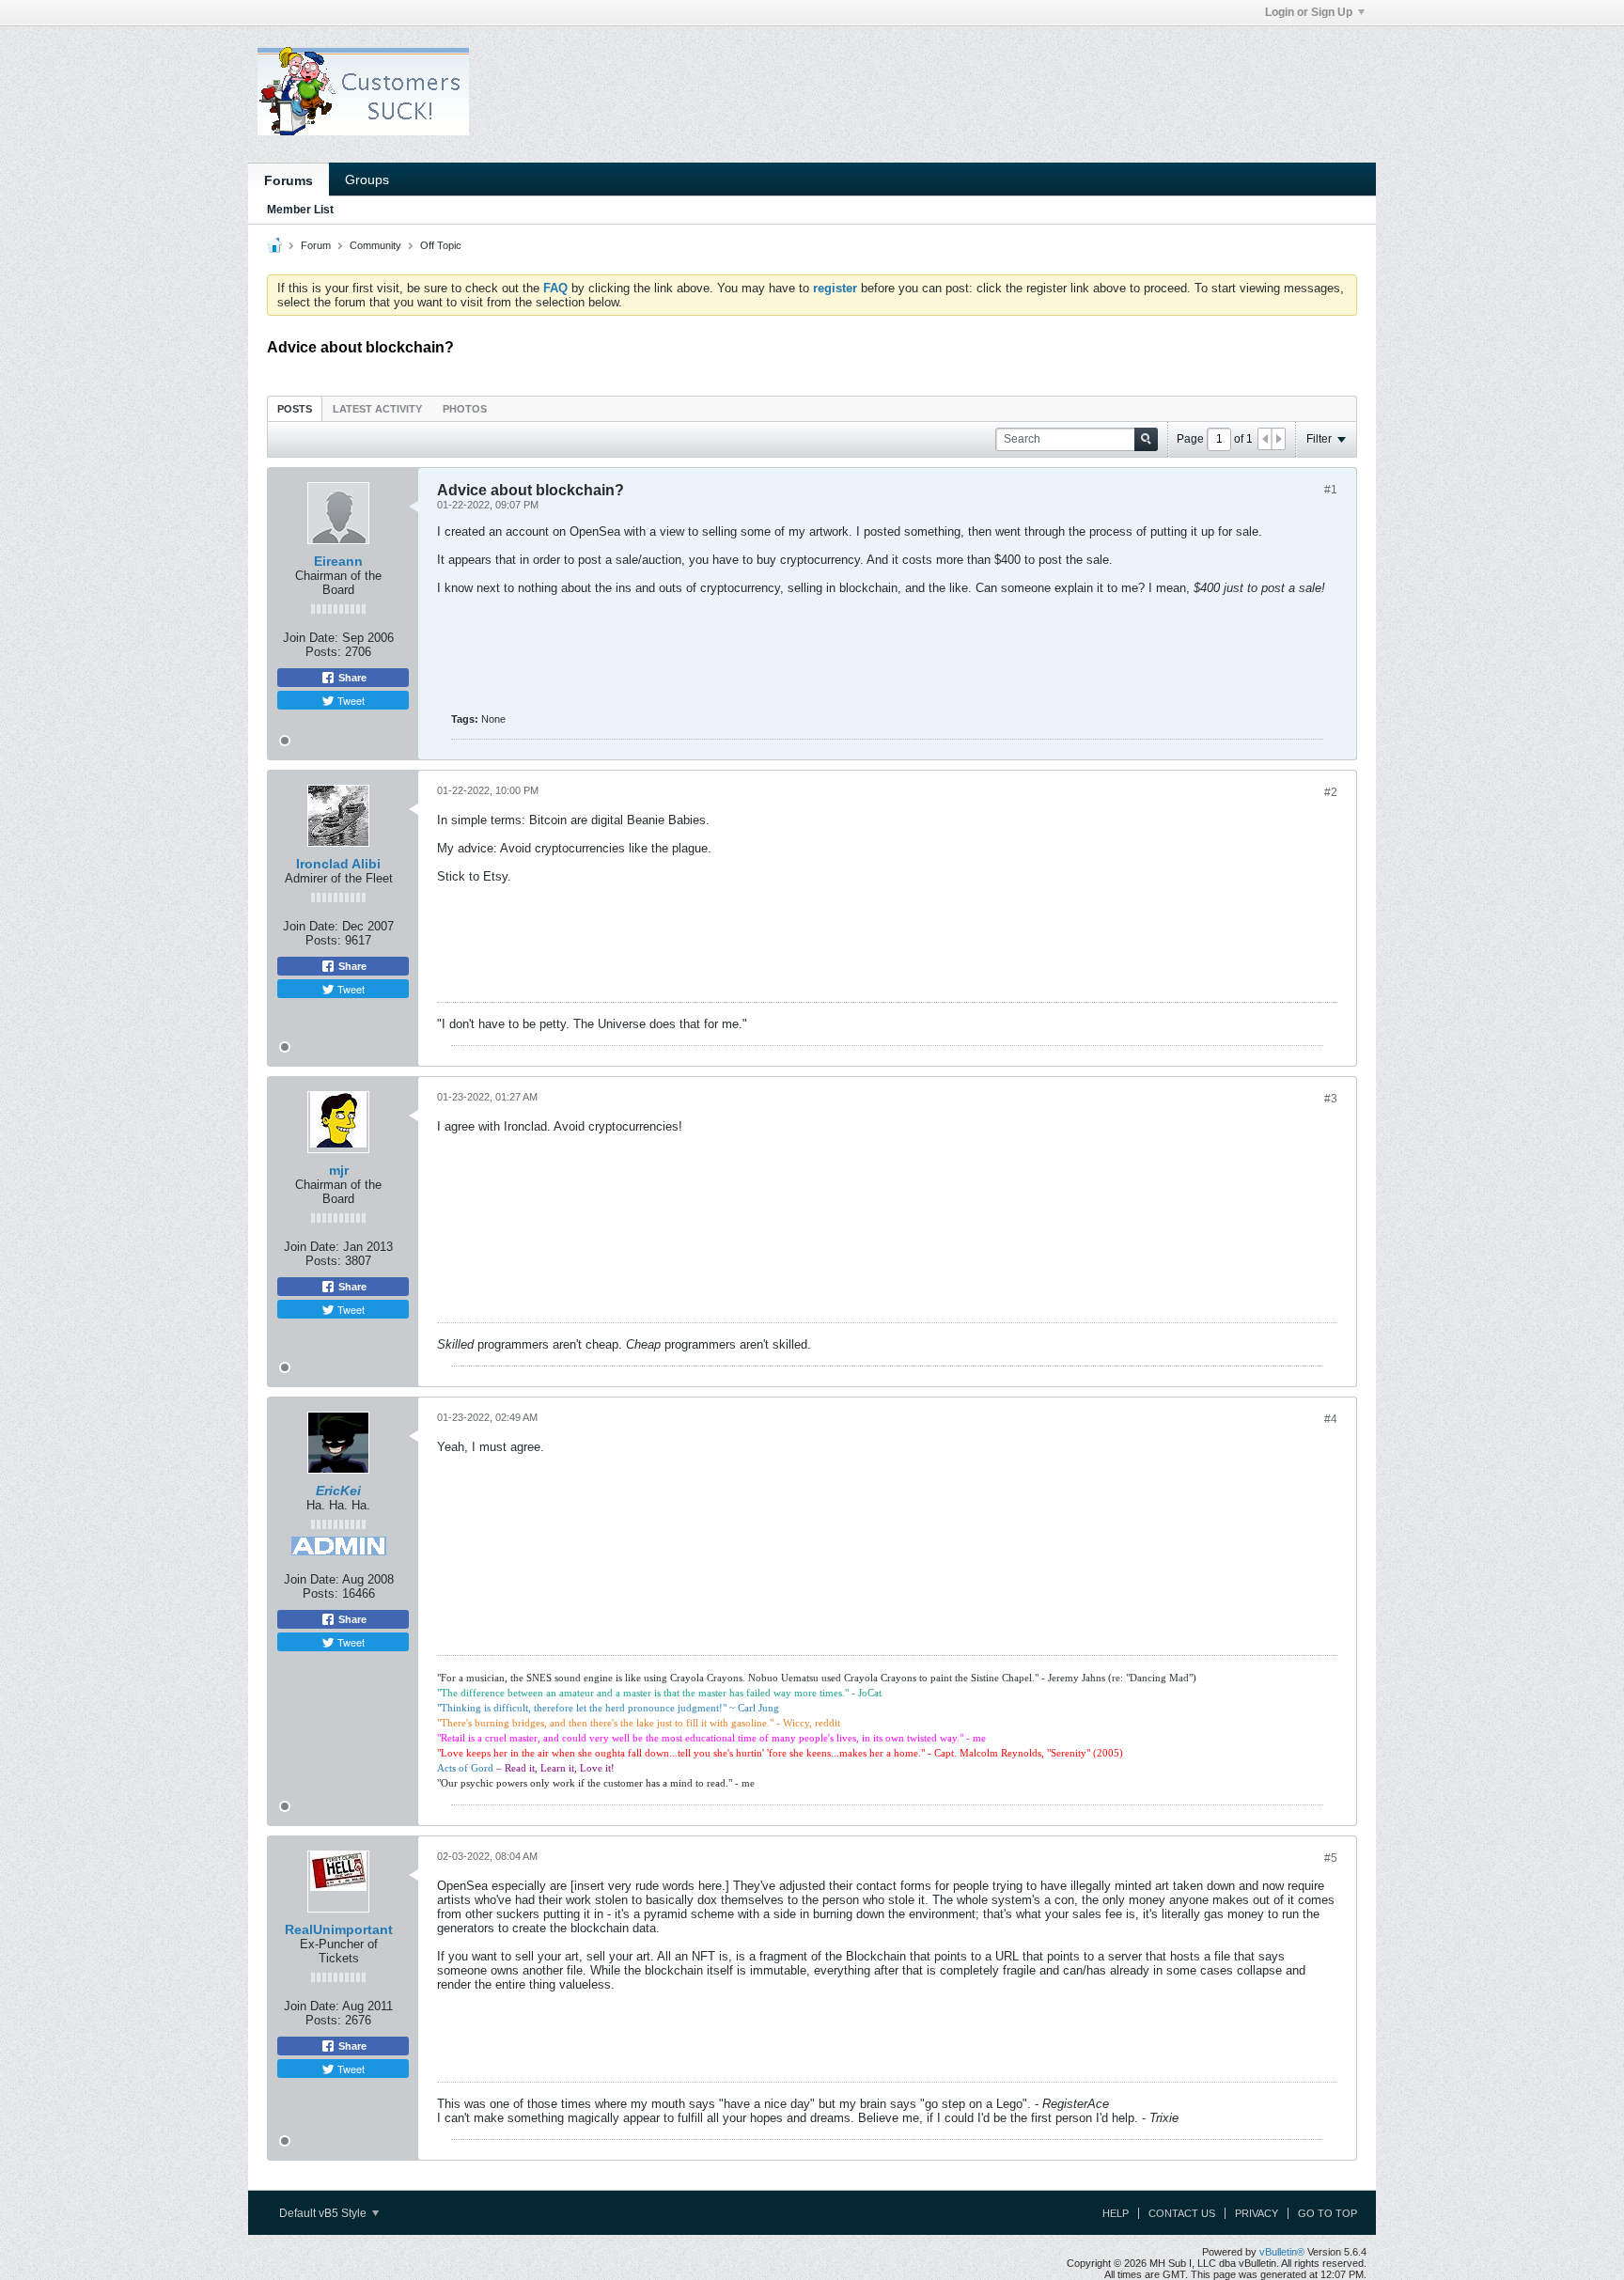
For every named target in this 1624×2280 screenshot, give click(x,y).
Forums (289, 180)
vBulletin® (1282, 2252)
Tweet (350, 700)
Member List (300, 210)
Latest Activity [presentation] (377, 409)
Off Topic (441, 245)
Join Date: (311, 638)
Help (1116, 2213)
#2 (1331, 792)
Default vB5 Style (324, 2213)
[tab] (295, 408)
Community (375, 245)
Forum (316, 245)
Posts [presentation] (295, 409)
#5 (1331, 1858)
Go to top (1327, 2213)
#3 (1331, 1099)
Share (351, 678)
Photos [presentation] (465, 409)
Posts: (323, 652)
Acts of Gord (465, 1768)
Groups (367, 180)
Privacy (1257, 2213)
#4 (1331, 1419)
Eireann (338, 561)
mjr (339, 1170)
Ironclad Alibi (338, 864)
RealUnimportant (339, 1929)
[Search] (1146, 439)
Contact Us (1182, 2213)
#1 (1331, 490)
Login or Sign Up (1309, 12)
